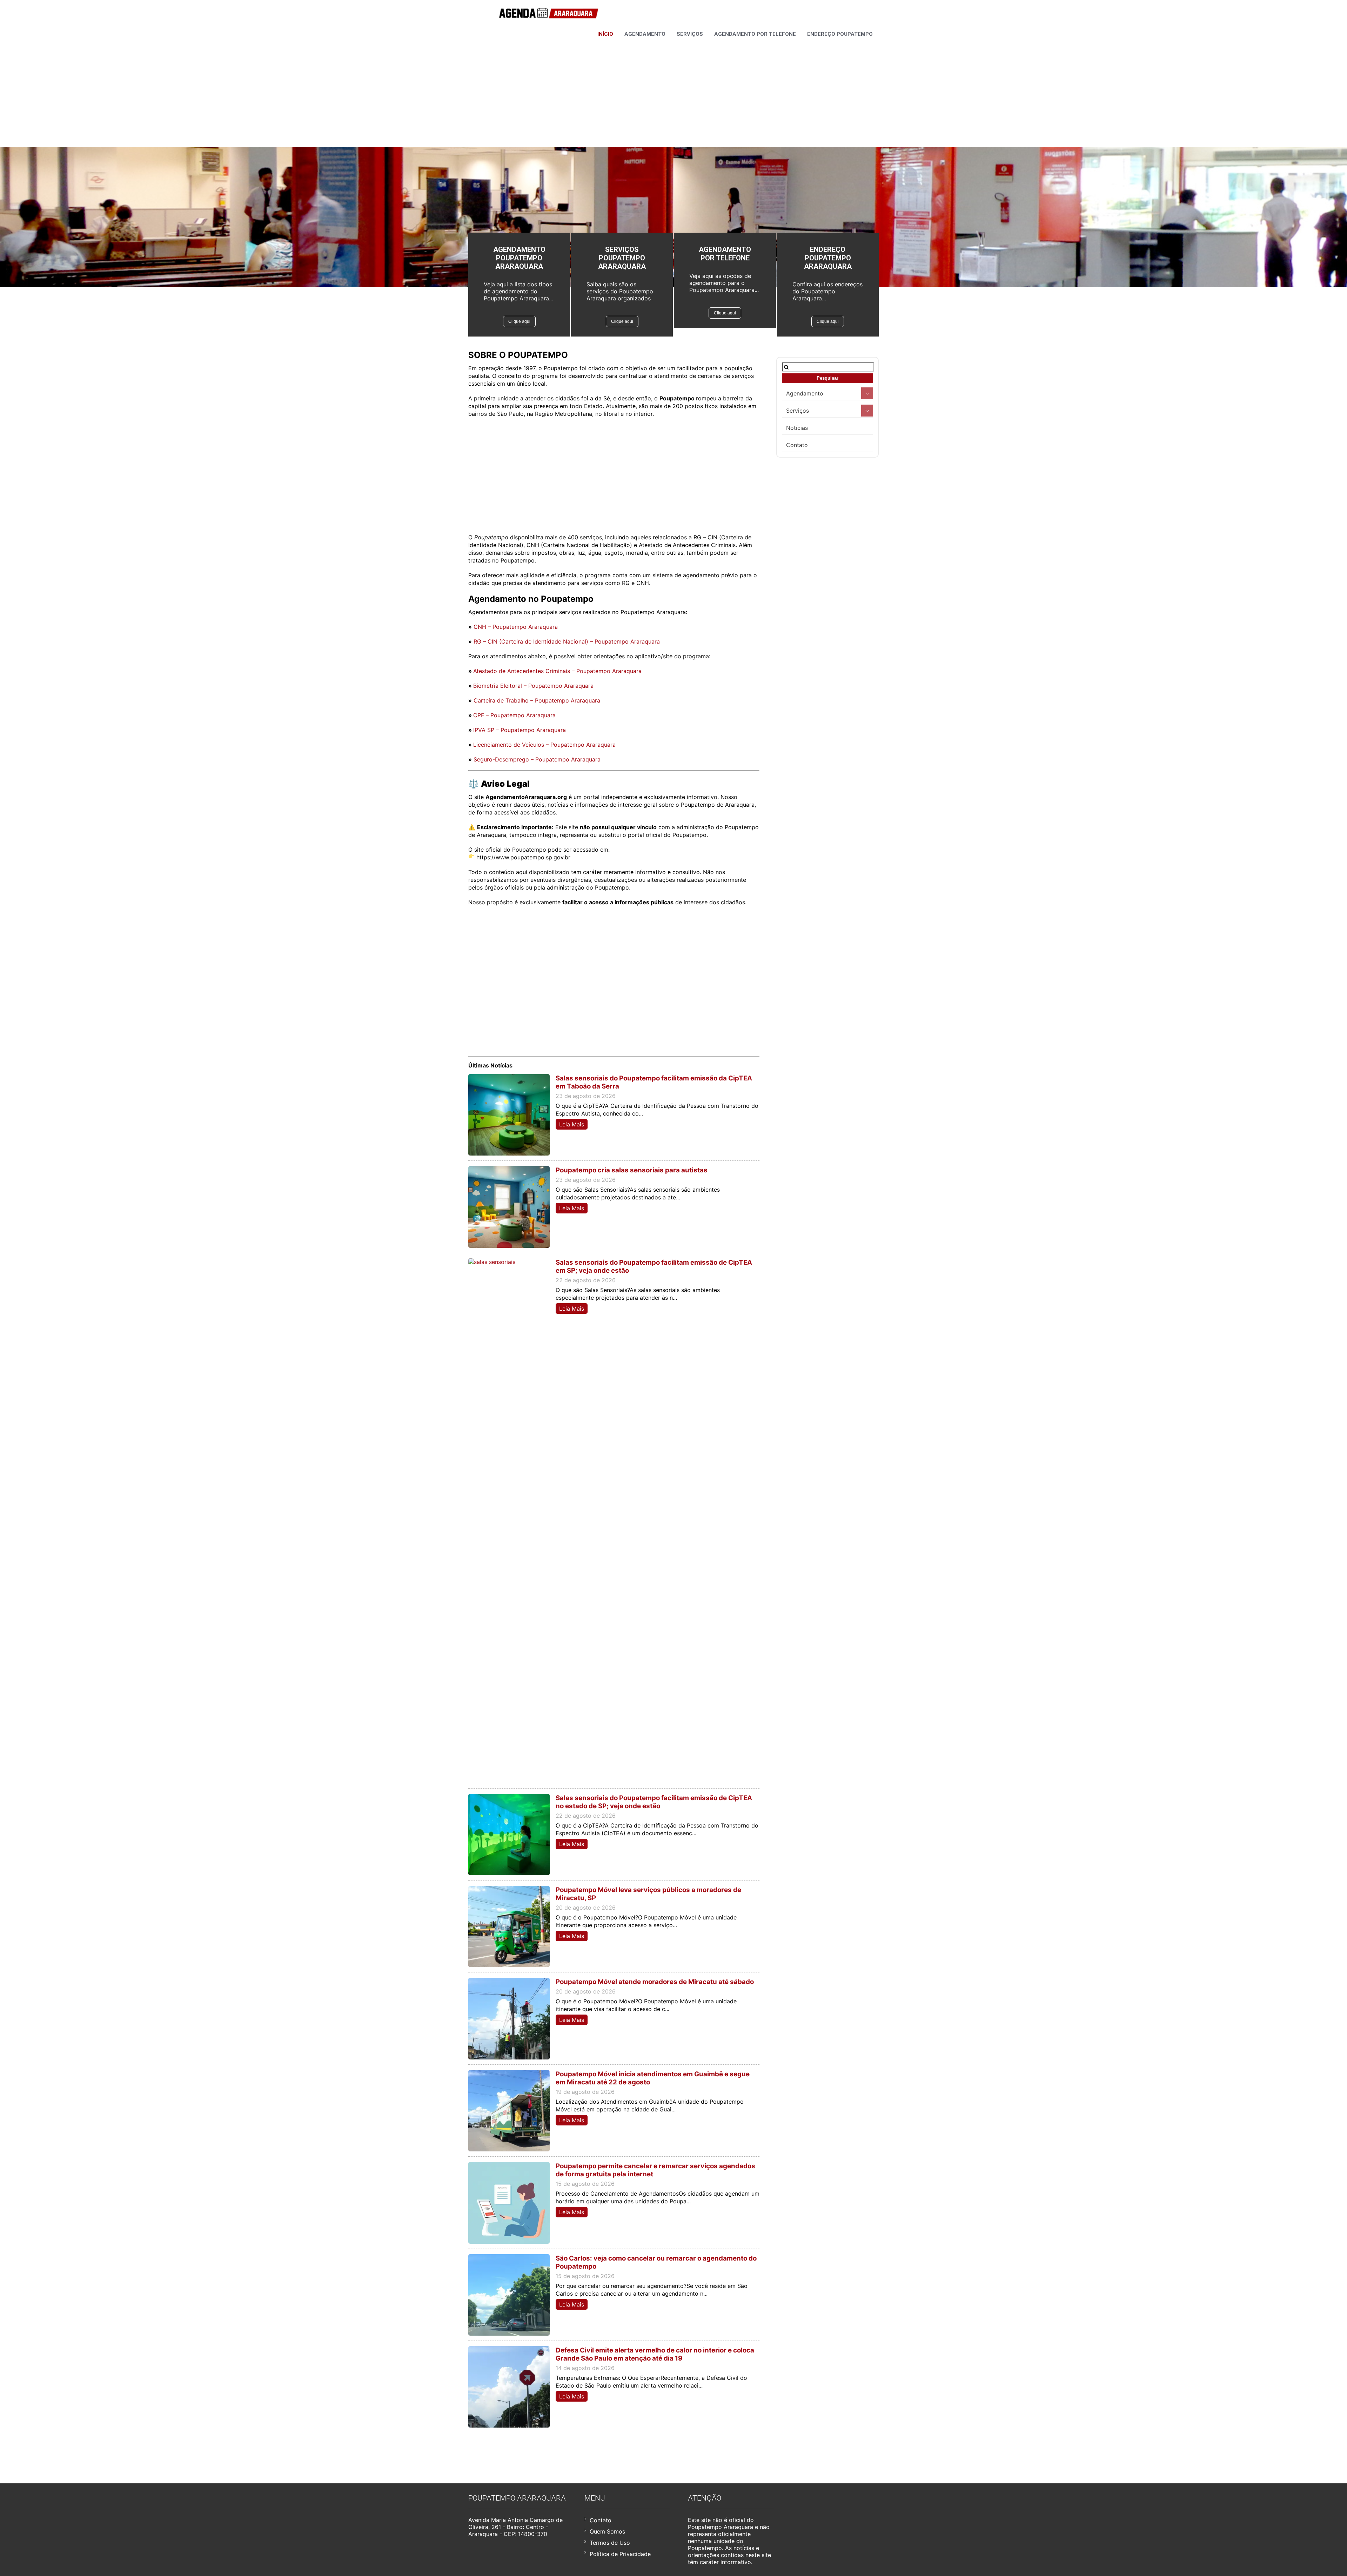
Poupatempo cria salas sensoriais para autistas (632, 1170)
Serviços (690, 34)
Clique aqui (519, 321)
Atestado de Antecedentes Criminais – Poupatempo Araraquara (557, 671)
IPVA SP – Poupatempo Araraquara (520, 730)
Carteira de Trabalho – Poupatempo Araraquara (537, 700)
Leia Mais (572, 1124)
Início (605, 34)
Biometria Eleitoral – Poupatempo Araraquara (533, 686)
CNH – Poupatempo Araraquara (516, 627)
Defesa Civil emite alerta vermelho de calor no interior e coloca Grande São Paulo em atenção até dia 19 (655, 2354)
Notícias (797, 428)
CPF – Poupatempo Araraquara (514, 715)
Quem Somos (607, 2531)
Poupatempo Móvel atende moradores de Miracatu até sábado (655, 1982)
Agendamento (645, 34)
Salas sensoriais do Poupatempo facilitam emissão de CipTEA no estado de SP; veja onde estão (654, 1802)
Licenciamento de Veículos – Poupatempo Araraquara (544, 745)
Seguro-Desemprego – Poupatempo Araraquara (537, 759)
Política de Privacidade (620, 2554)
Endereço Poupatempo (840, 34)
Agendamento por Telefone (755, 34)
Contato (797, 445)
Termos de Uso (610, 2543)
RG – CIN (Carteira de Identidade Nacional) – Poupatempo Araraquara (567, 641)
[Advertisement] (673, 91)
